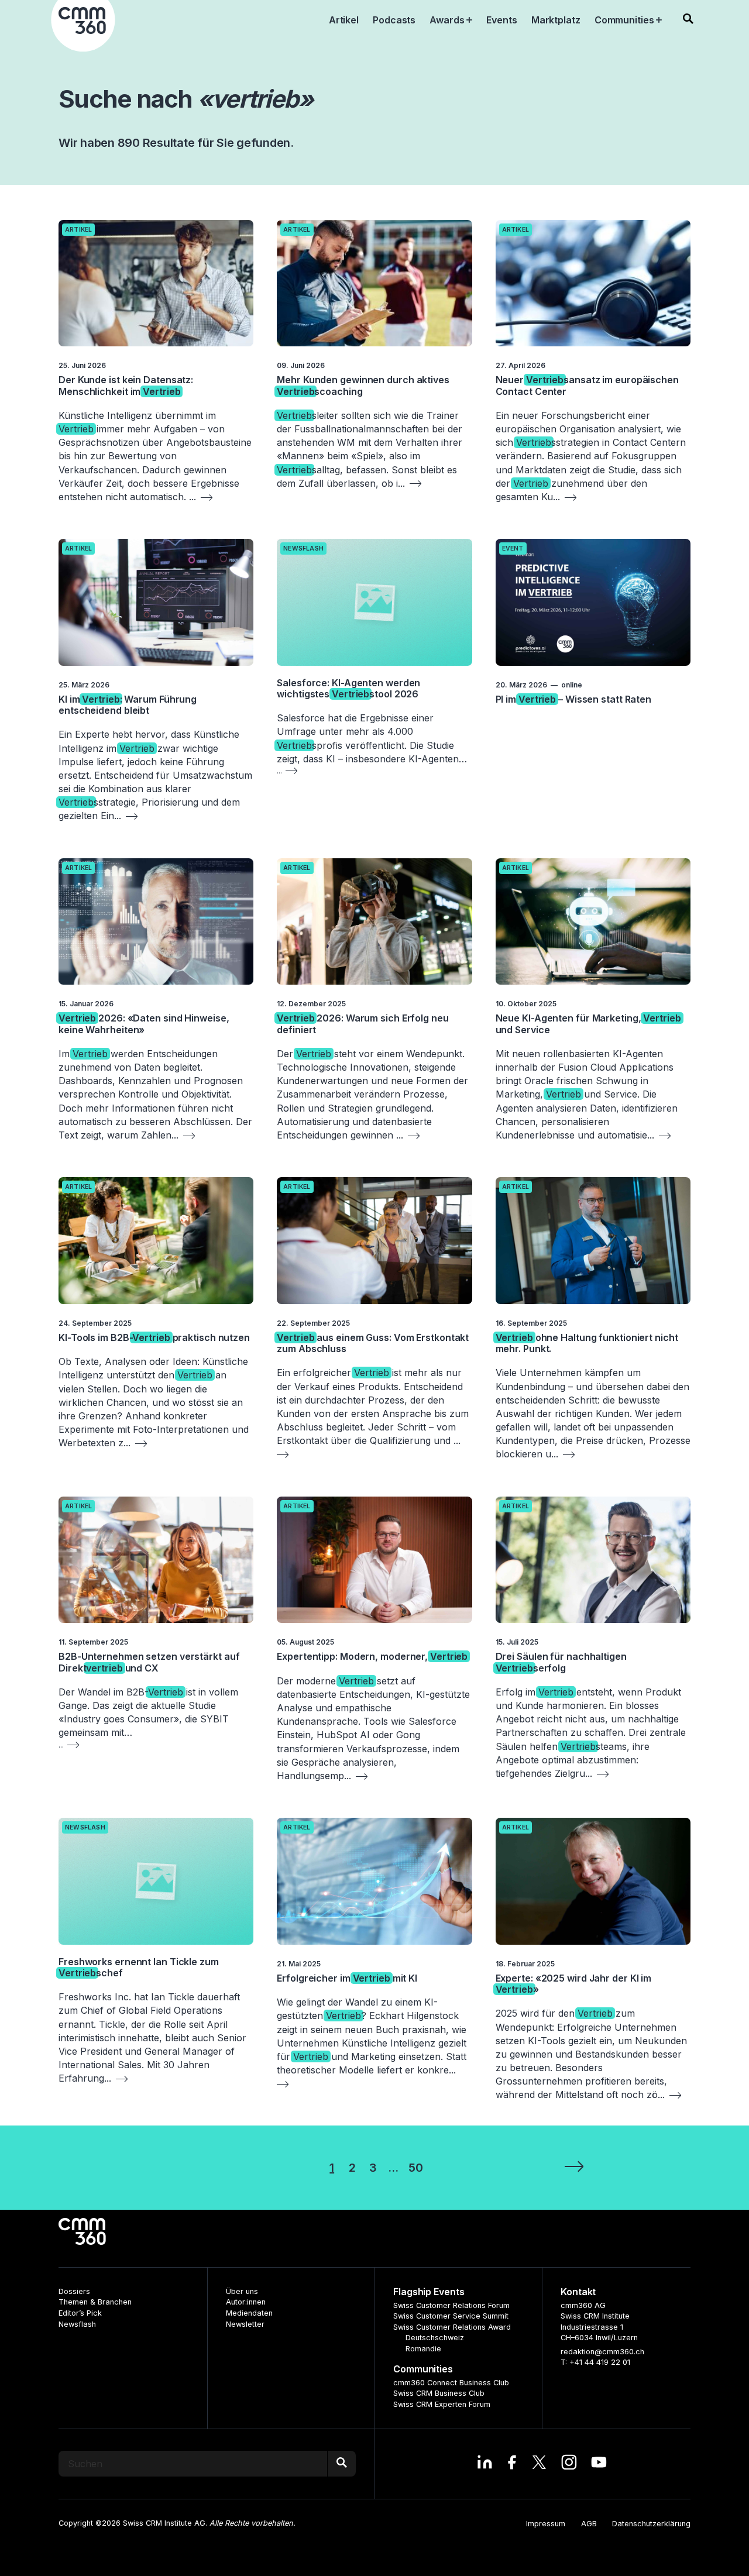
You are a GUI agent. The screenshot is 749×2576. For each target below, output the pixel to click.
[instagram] (569, 2464)
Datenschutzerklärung (651, 2524)
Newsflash (303, 548)
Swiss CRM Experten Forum (442, 2404)
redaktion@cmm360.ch (602, 2352)
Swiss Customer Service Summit (451, 2316)
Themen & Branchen (95, 2302)
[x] (539, 2464)
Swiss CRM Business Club (439, 2393)
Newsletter (245, 2324)
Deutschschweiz (435, 2338)
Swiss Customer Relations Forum (451, 2305)
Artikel (78, 230)
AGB (589, 2524)
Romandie (423, 2349)
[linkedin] (485, 2464)
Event (513, 548)
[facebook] (512, 2464)
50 (416, 2168)
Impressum (546, 2524)
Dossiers (74, 2291)
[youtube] (599, 2464)
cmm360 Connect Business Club (451, 2383)
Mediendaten (249, 2313)
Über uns (242, 2291)
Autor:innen (246, 2302)
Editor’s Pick (80, 2313)
